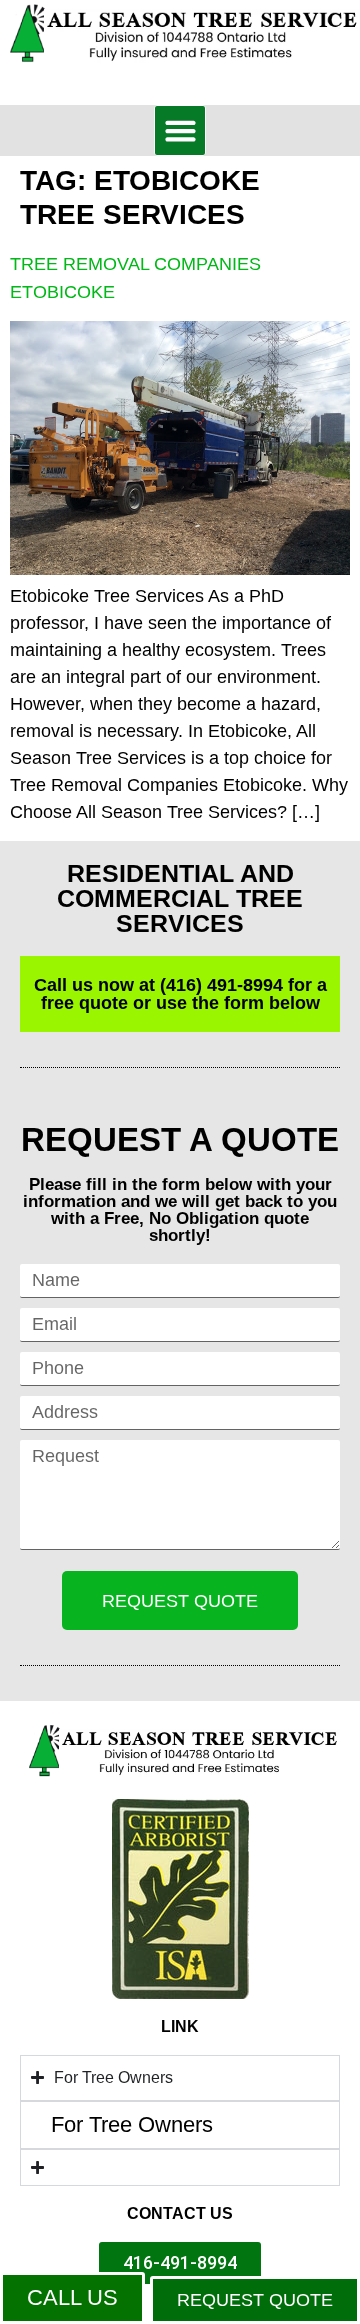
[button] (180, 131)
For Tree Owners (132, 2124)
